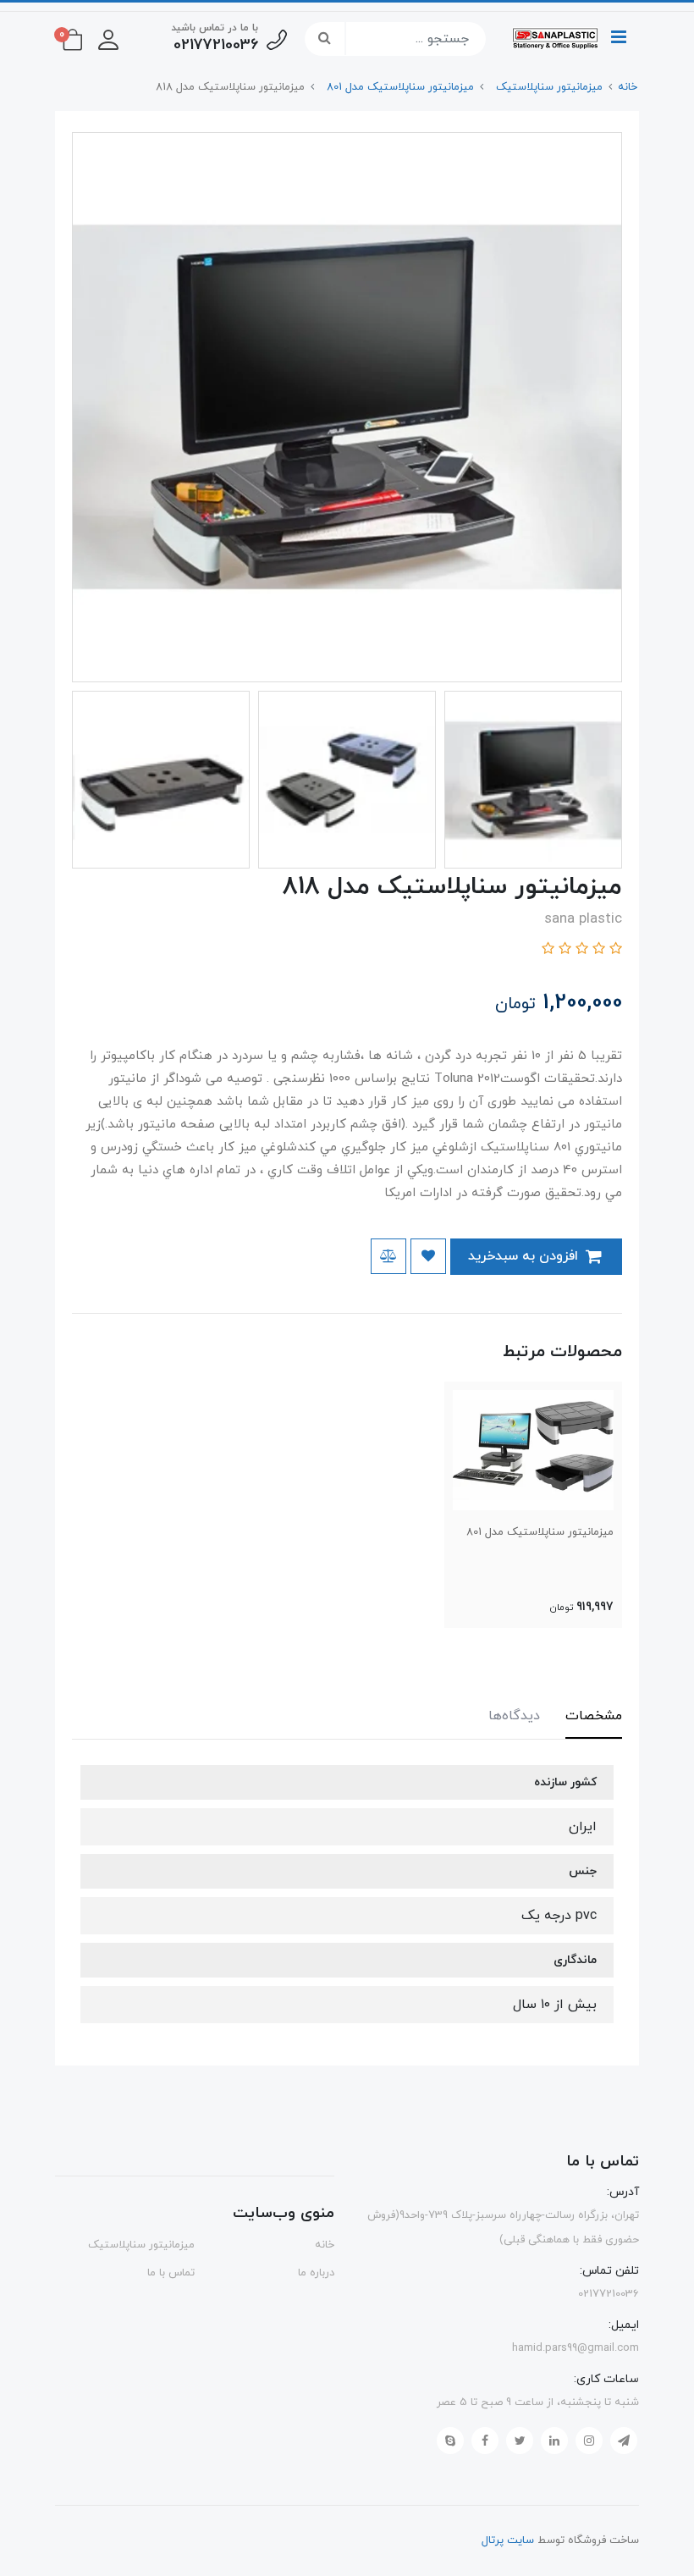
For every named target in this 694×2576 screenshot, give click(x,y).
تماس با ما (171, 2273)
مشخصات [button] (594, 1716)
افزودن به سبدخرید (525, 1256)
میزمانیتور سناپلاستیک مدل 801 (540, 1532)
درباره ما (316, 2273)
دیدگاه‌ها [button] (514, 1716)
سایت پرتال (508, 2540)
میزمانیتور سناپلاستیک (141, 2245)
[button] (108, 39)
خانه (325, 2245)
